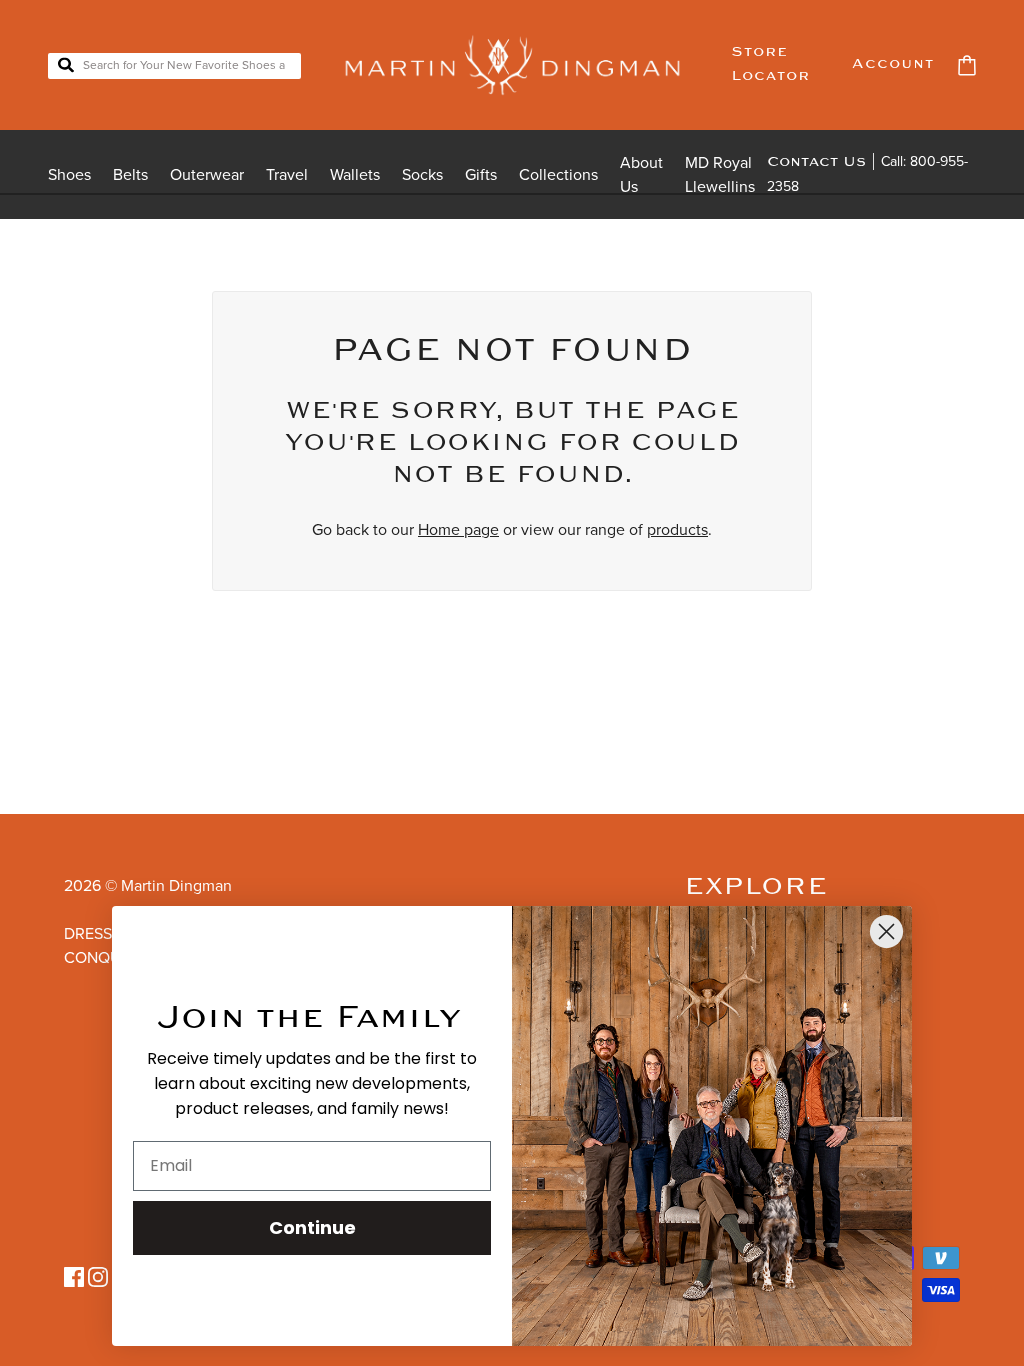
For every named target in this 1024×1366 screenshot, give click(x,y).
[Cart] (967, 65)
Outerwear (207, 175)
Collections (558, 175)
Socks (422, 175)
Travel (287, 175)
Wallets (355, 175)
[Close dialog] (886, 931)
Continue (312, 1227)
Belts (130, 175)
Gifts (481, 175)
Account (893, 64)
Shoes (69, 175)
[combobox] (174, 66)
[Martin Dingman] (512, 65)
